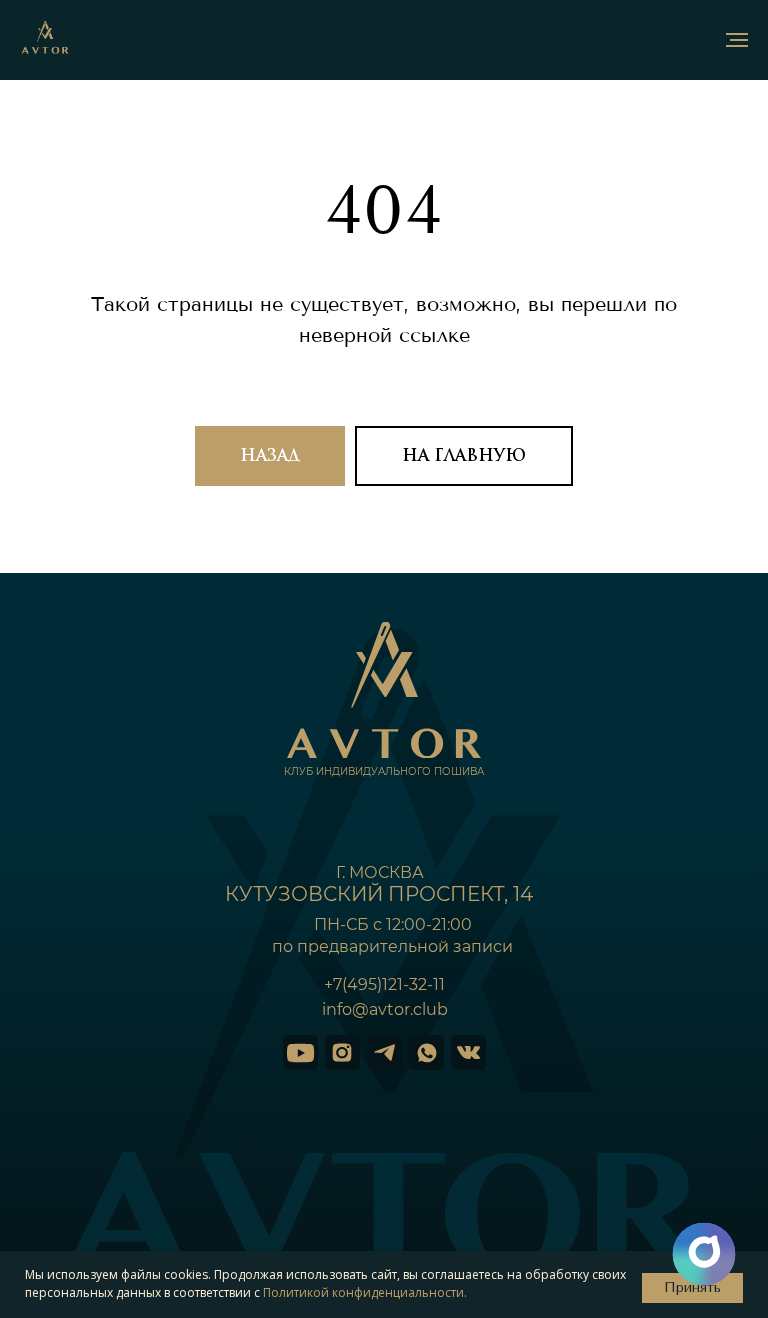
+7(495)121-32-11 (384, 1015)
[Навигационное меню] (737, 40)
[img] (300, 1083)
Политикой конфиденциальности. (365, 1292)
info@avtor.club (385, 1040)
